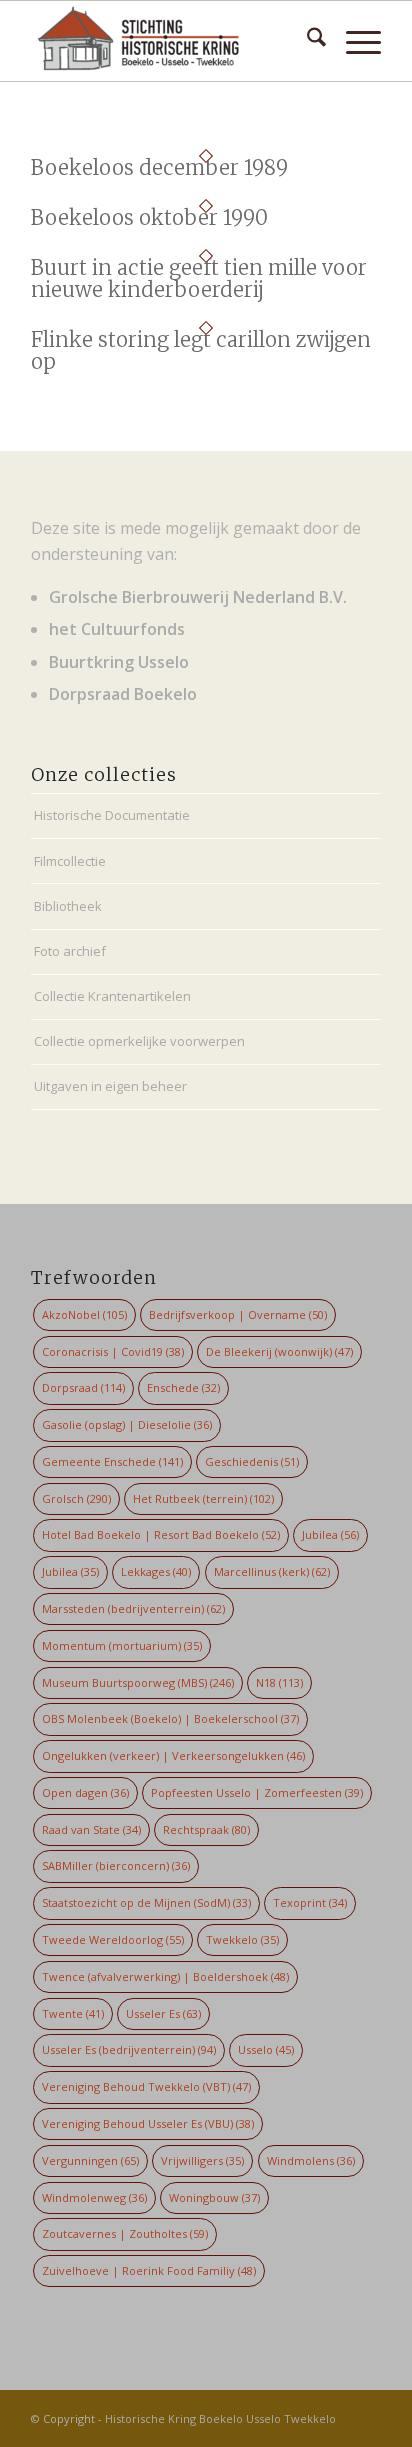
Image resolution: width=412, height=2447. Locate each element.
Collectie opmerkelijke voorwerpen (139, 1041)
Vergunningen (90, 2160)
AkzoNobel (84, 1314)
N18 (279, 1682)
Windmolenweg (94, 2197)
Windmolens (311, 2160)
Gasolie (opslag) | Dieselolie (127, 1424)
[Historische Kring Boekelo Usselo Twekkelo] (171, 41)
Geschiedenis (252, 1461)
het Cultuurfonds (117, 629)
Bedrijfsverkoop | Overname (238, 1314)
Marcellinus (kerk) (272, 1571)
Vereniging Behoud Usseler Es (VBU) (148, 2123)
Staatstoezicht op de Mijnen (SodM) (146, 1902)
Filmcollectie (70, 861)
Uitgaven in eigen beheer (110, 1086)
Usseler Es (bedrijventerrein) (129, 2049)
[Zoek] (306, 41)
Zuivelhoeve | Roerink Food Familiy (149, 2270)
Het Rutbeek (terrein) (203, 1498)
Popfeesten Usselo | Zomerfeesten (257, 1792)
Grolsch (76, 1498)
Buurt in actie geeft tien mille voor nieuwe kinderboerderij (199, 278)
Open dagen (85, 1792)
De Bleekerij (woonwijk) (279, 1351)
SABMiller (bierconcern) (116, 1865)
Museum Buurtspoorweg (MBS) (138, 1682)
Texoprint (310, 1902)
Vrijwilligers (202, 2160)
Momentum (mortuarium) (122, 1645)
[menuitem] (306, 41)
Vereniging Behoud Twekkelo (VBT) (146, 2086)
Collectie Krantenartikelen (112, 996)
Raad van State (91, 1829)
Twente (73, 2013)
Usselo (266, 2049)
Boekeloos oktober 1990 (149, 217)
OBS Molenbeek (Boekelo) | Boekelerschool (170, 1718)
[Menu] (353, 41)
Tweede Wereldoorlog (113, 1939)
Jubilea (330, 1534)
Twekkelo (242, 1939)
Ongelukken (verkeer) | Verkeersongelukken (173, 1755)
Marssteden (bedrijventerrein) (133, 1608)
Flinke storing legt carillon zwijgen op (201, 350)
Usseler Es (163, 2013)
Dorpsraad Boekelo (123, 694)
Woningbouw (214, 2197)
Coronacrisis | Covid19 (113, 1351)
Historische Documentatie (112, 815)
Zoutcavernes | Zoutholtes (125, 2233)
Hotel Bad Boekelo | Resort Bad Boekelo (161, 1534)
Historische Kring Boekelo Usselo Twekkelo (220, 2418)
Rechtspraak (206, 1829)
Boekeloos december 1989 (159, 167)
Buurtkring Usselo (119, 662)
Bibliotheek (68, 906)
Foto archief (70, 951)
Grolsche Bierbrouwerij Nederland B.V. (198, 597)
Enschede (183, 1387)
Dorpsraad (83, 1387)
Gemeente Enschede (112, 1461)
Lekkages (156, 1571)
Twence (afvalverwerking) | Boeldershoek (165, 1976)
